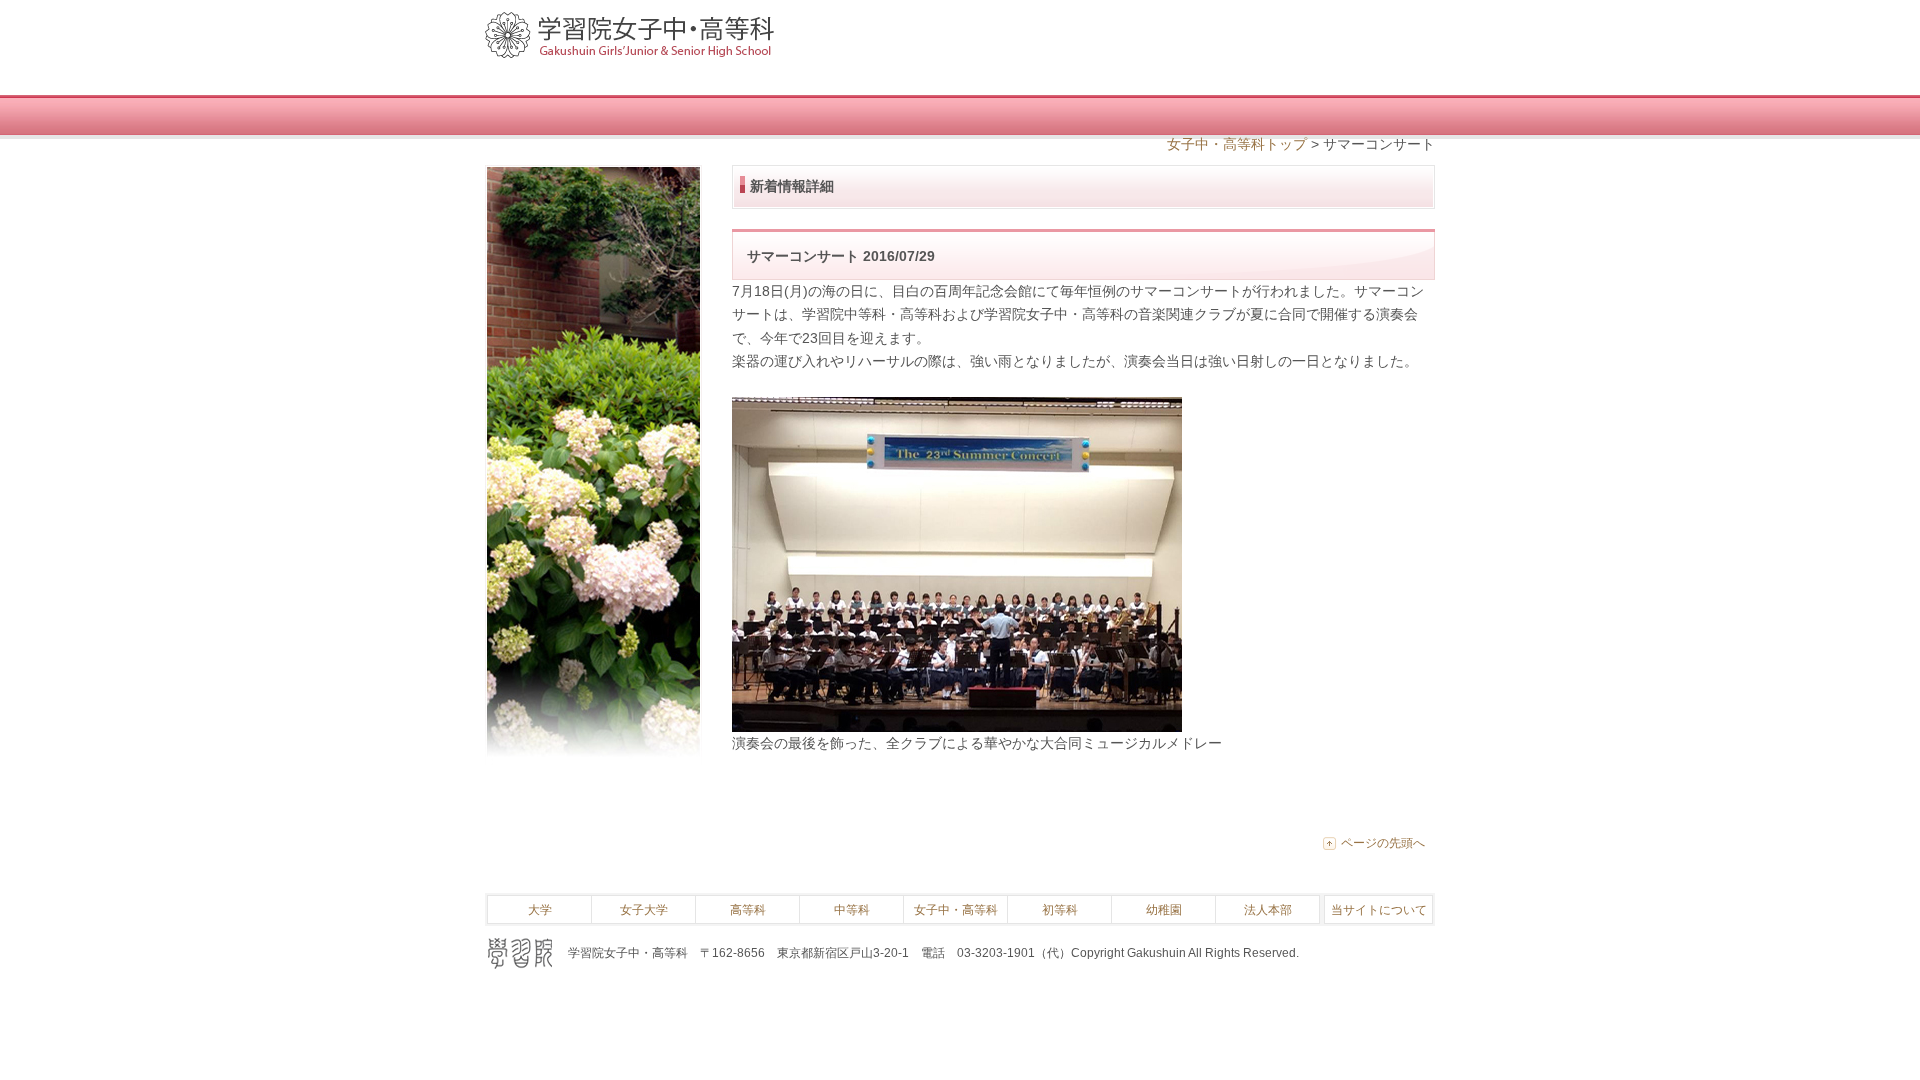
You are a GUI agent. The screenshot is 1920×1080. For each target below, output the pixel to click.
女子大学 (644, 910)
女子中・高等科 (956, 910)
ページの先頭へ (1383, 843)
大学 (540, 910)
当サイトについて (1379, 910)
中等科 (852, 910)
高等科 (748, 910)
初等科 (1060, 910)
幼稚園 (1164, 910)
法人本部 (1268, 910)
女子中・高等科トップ (1237, 144)
